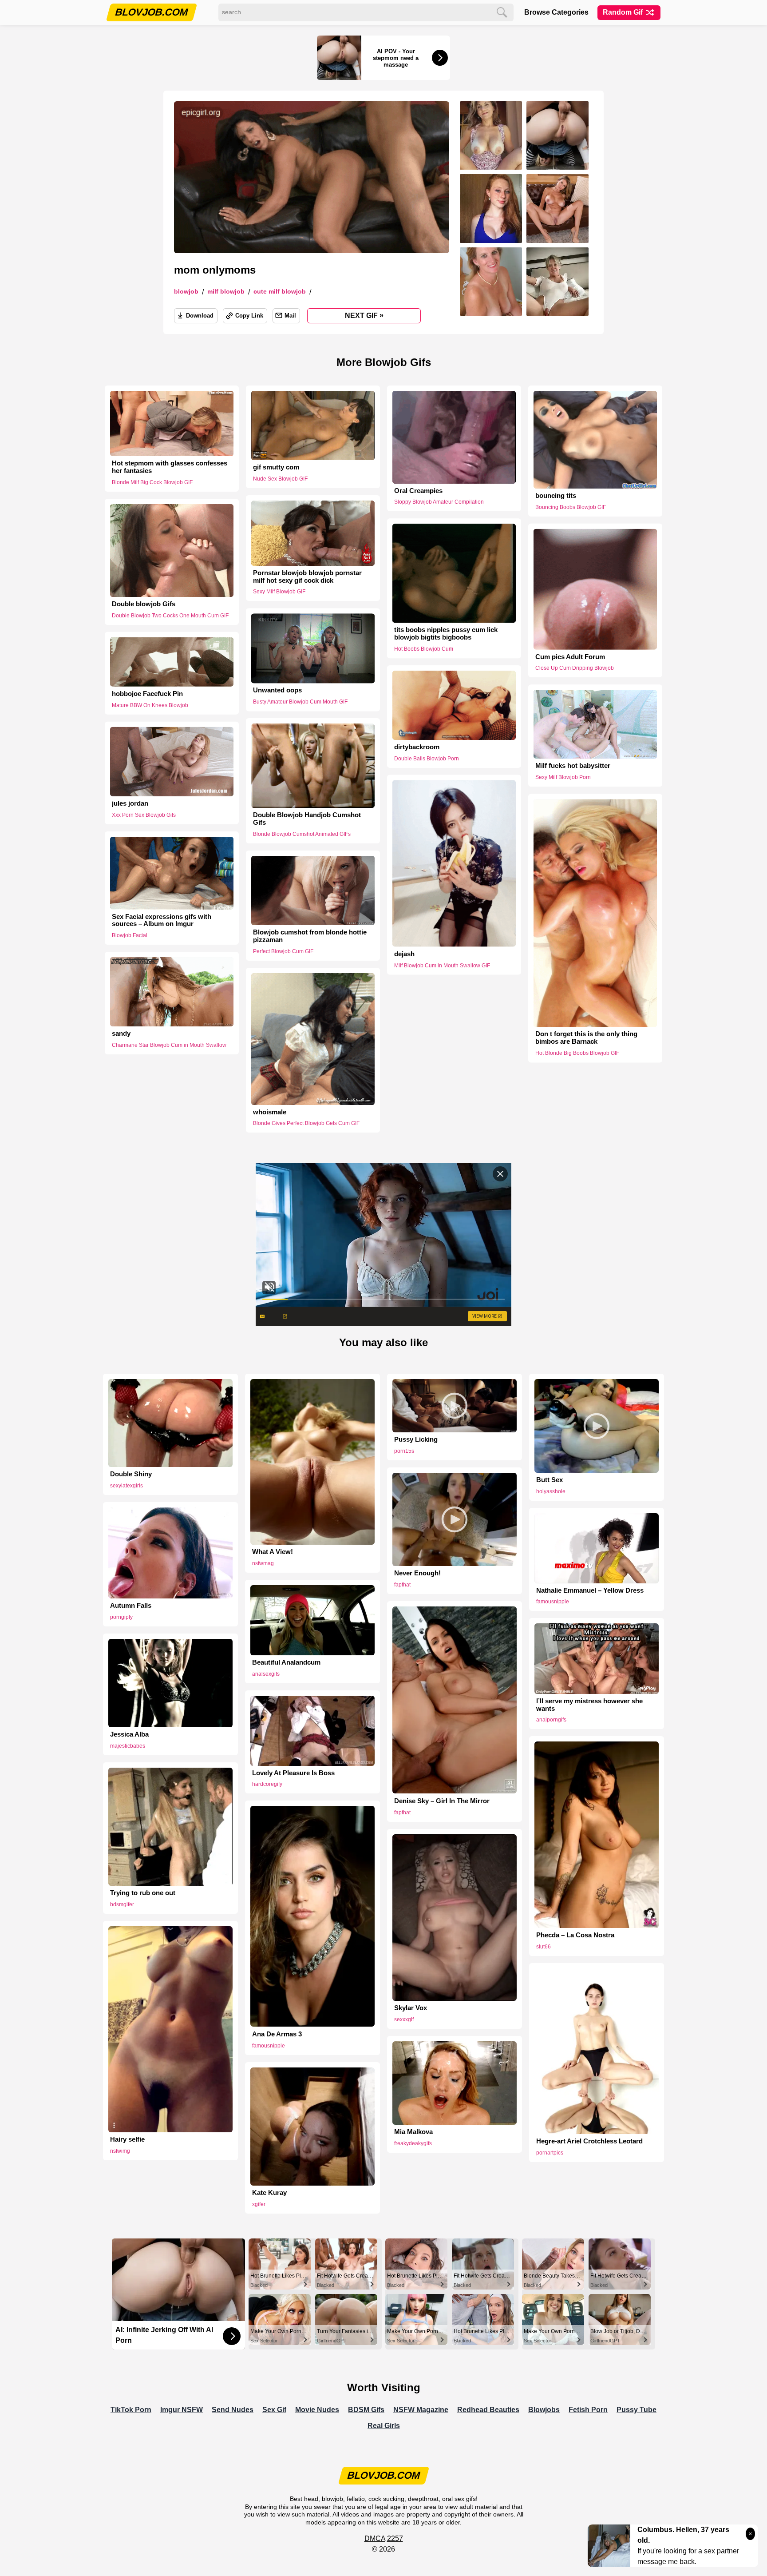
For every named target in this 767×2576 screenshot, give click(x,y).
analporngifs (551, 1720)
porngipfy (121, 1617)
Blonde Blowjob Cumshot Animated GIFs (302, 834)
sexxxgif (404, 2019)
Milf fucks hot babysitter (573, 766)
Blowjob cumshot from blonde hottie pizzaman (310, 936)
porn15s (404, 1451)
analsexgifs (266, 1674)
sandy (121, 1034)
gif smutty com (276, 467)
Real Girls (384, 2426)
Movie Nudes (317, 2410)
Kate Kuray (269, 2193)
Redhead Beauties (488, 2410)
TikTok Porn (131, 2410)
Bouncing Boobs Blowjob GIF (571, 507)
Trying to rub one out (143, 1893)
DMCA (375, 2538)
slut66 (544, 1947)
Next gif (364, 315)
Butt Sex (550, 1480)
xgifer (259, 2204)
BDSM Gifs (366, 2410)
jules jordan (130, 803)
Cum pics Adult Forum (570, 657)
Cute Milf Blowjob (280, 292)
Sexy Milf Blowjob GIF (279, 592)
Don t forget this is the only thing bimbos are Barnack (586, 1038)
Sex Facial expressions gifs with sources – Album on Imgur (162, 920)
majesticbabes (128, 1746)
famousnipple (553, 1602)
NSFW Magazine (421, 2410)
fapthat (402, 1585)
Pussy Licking (416, 1439)
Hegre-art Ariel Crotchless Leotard (589, 2141)
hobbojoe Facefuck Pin (147, 694)
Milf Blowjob (226, 292)
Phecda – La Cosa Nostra (575, 1935)
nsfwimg (120, 2151)
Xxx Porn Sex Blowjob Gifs (144, 815)
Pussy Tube (637, 2410)
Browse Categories (556, 12)
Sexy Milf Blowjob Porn (563, 777)
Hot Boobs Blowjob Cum (424, 649)
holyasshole (551, 1491)
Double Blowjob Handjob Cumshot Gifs (307, 819)
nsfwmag (263, 1563)
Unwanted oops (277, 690)
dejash (404, 954)
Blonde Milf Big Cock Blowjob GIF (152, 482)
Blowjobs (544, 2410)
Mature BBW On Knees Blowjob (150, 705)
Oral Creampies (418, 491)
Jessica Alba (129, 1734)
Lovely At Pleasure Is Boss (293, 1773)
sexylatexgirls (127, 1486)
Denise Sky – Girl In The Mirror (442, 1801)
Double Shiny (131, 1474)
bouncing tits (556, 496)
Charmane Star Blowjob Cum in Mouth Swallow (169, 1045)
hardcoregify (267, 1784)
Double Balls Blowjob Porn (427, 759)
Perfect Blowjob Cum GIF (283, 951)
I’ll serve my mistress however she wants (589, 1705)
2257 (395, 2538)
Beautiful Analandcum (286, 1662)
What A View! (273, 1552)
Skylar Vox (411, 2008)
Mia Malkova (413, 2132)
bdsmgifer (122, 1904)
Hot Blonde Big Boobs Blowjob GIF (577, 1053)
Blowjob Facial (130, 935)
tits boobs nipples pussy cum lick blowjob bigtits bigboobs (446, 634)
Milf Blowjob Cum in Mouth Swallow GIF (442, 965)
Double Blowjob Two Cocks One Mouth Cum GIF (170, 616)
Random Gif (624, 12)
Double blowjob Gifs (144, 604)
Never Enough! (417, 1573)
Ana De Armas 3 (277, 2034)
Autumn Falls (131, 1606)
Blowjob (186, 292)
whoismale (270, 1112)
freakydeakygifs (413, 2143)
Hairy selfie (127, 2139)
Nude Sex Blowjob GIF (280, 479)
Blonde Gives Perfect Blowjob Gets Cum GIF (306, 1123)
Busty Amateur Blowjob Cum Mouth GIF (300, 702)
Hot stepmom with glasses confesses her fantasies (170, 467)
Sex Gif (274, 2410)
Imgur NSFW (182, 2410)
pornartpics (550, 2153)
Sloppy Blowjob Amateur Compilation (439, 502)
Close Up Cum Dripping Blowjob (575, 668)
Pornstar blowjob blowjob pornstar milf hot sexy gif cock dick (307, 577)
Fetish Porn (588, 2410)
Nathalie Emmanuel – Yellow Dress (590, 1590)
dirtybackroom (417, 747)
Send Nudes (233, 2410)
